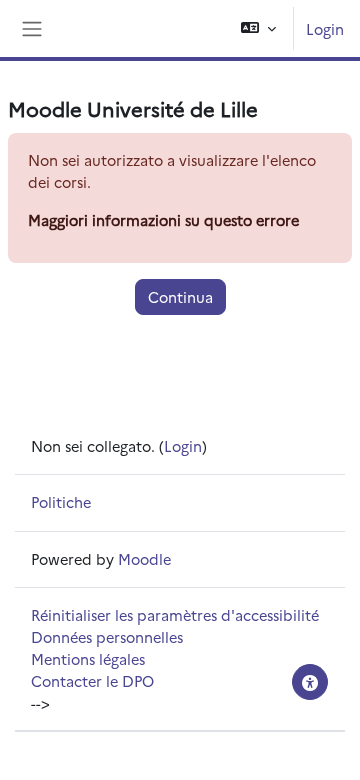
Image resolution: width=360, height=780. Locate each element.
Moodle (144, 558)
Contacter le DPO (92, 680)
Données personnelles (107, 636)
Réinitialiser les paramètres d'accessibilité (175, 614)
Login (325, 28)
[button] (258, 28)
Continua (180, 296)
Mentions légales (88, 658)
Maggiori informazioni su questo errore (163, 219)
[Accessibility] (310, 682)
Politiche (61, 501)
